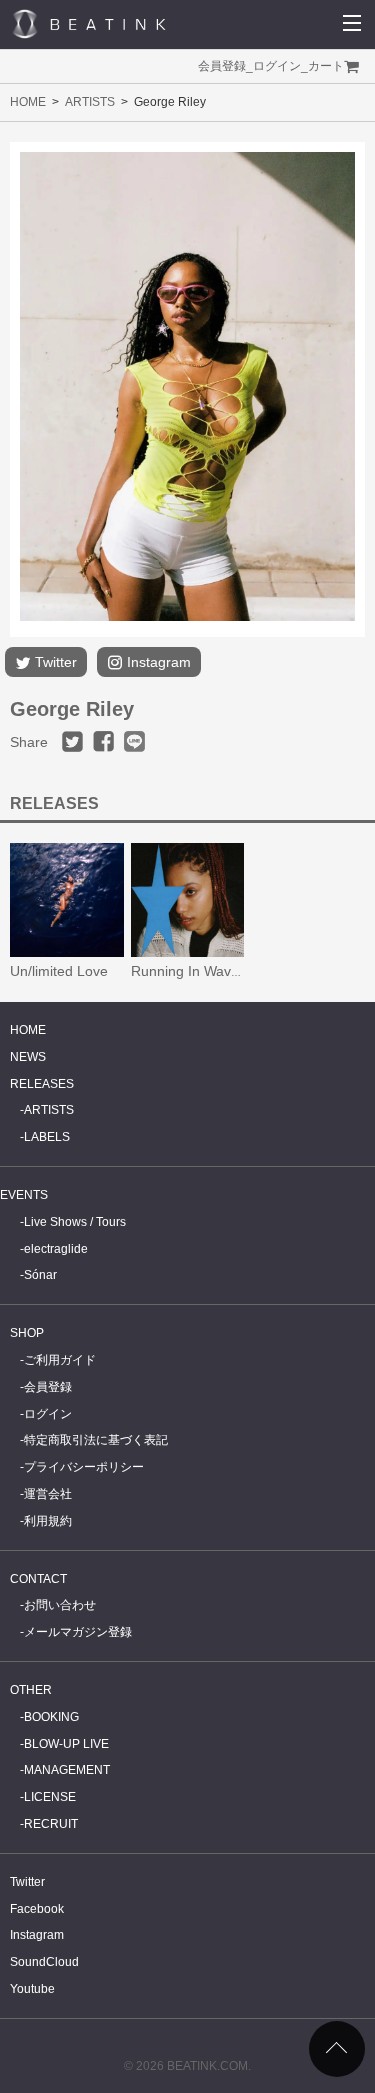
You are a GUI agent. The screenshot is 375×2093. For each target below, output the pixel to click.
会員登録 (222, 66)
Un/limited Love (59, 971)
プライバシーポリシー (84, 1467)
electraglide (56, 1249)
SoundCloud (44, 1962)
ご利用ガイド (60, 1360)
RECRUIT (51, 1824)
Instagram (157, 662)
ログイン (277, 66)
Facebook (37, 1909)
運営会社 (48, 1494)
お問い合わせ (60, 1605)
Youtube (32, 1989)
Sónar (40, 1275)
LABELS (47, 1137)
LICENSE (50, 1797)
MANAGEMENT (67, 1770)
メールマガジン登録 (78, 1632)
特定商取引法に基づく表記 (96, 1440)
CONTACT (38, 1579)
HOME (28, 102)
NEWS (28, 1057)
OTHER (31, 1690)
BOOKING (51, 1717)
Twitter (54, 662)
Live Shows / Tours (75, 1222)
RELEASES (42, 1084)
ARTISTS (90, 102)
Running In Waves (188, 971)
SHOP (27, 1333)
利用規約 (48, 1521)
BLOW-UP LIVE (66, 1744)
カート (326, 66)
